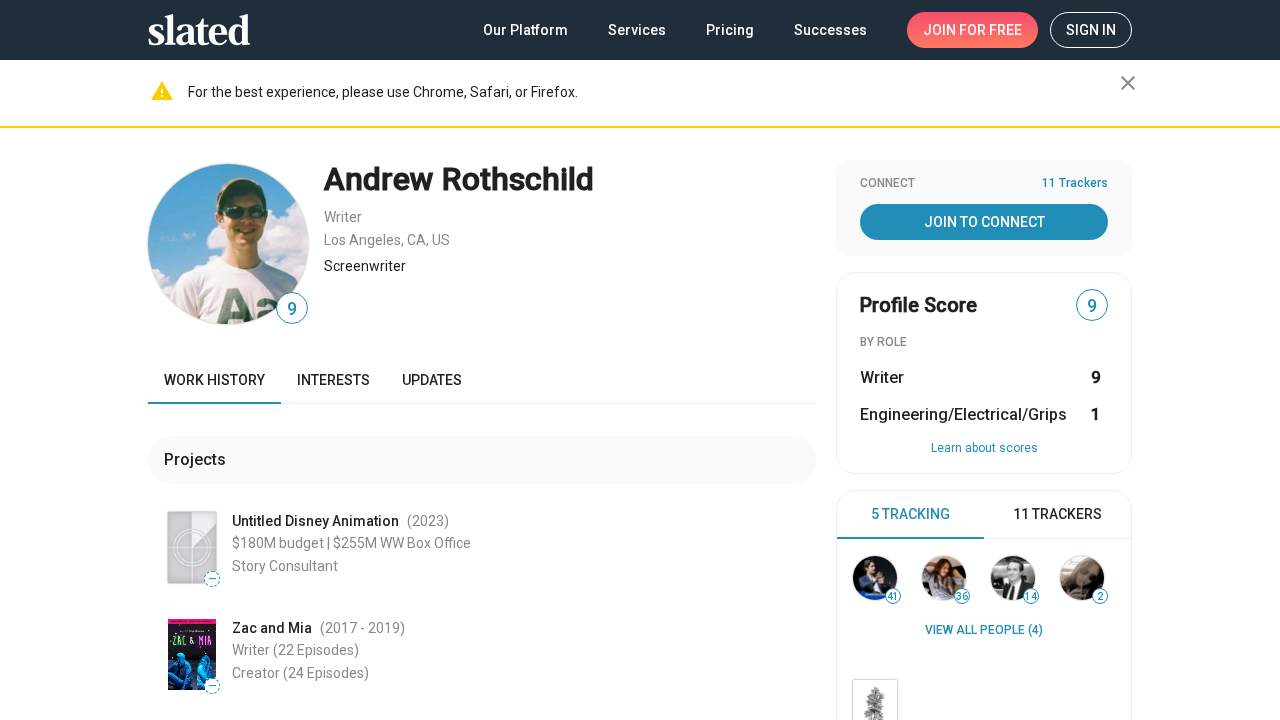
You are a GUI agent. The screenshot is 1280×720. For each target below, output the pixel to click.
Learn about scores (984, 448)
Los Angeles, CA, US (387, 240)
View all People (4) (984, 630)
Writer (343, 217)
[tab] (910, 515)
